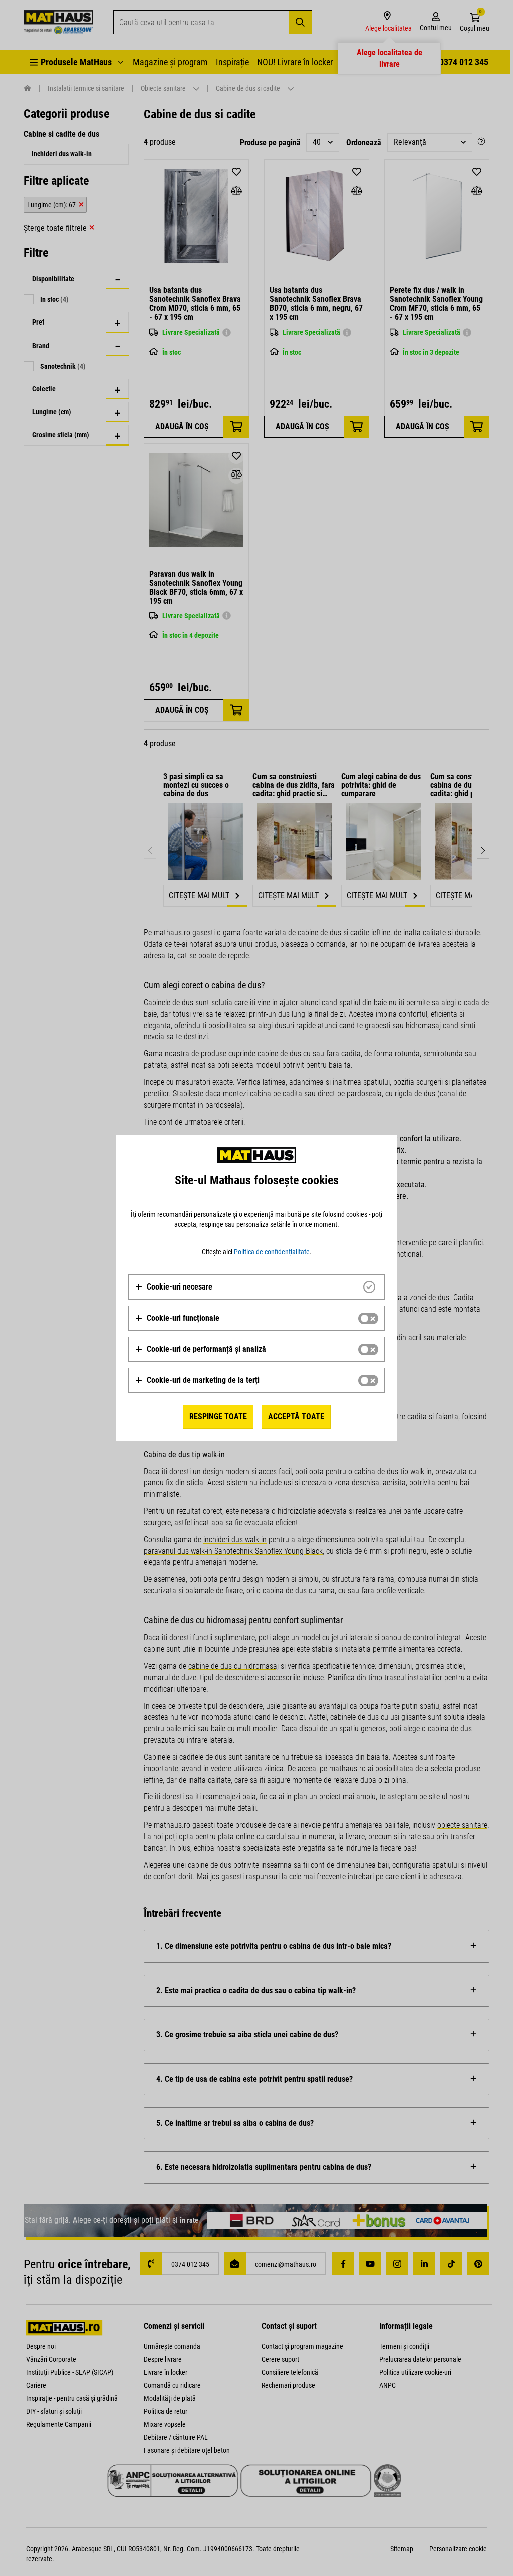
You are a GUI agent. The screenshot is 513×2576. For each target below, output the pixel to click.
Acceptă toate (296, 1416)
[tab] (256, 1287)
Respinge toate (218, 1416)
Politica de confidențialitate (272, 1252)
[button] (174, 1287)
